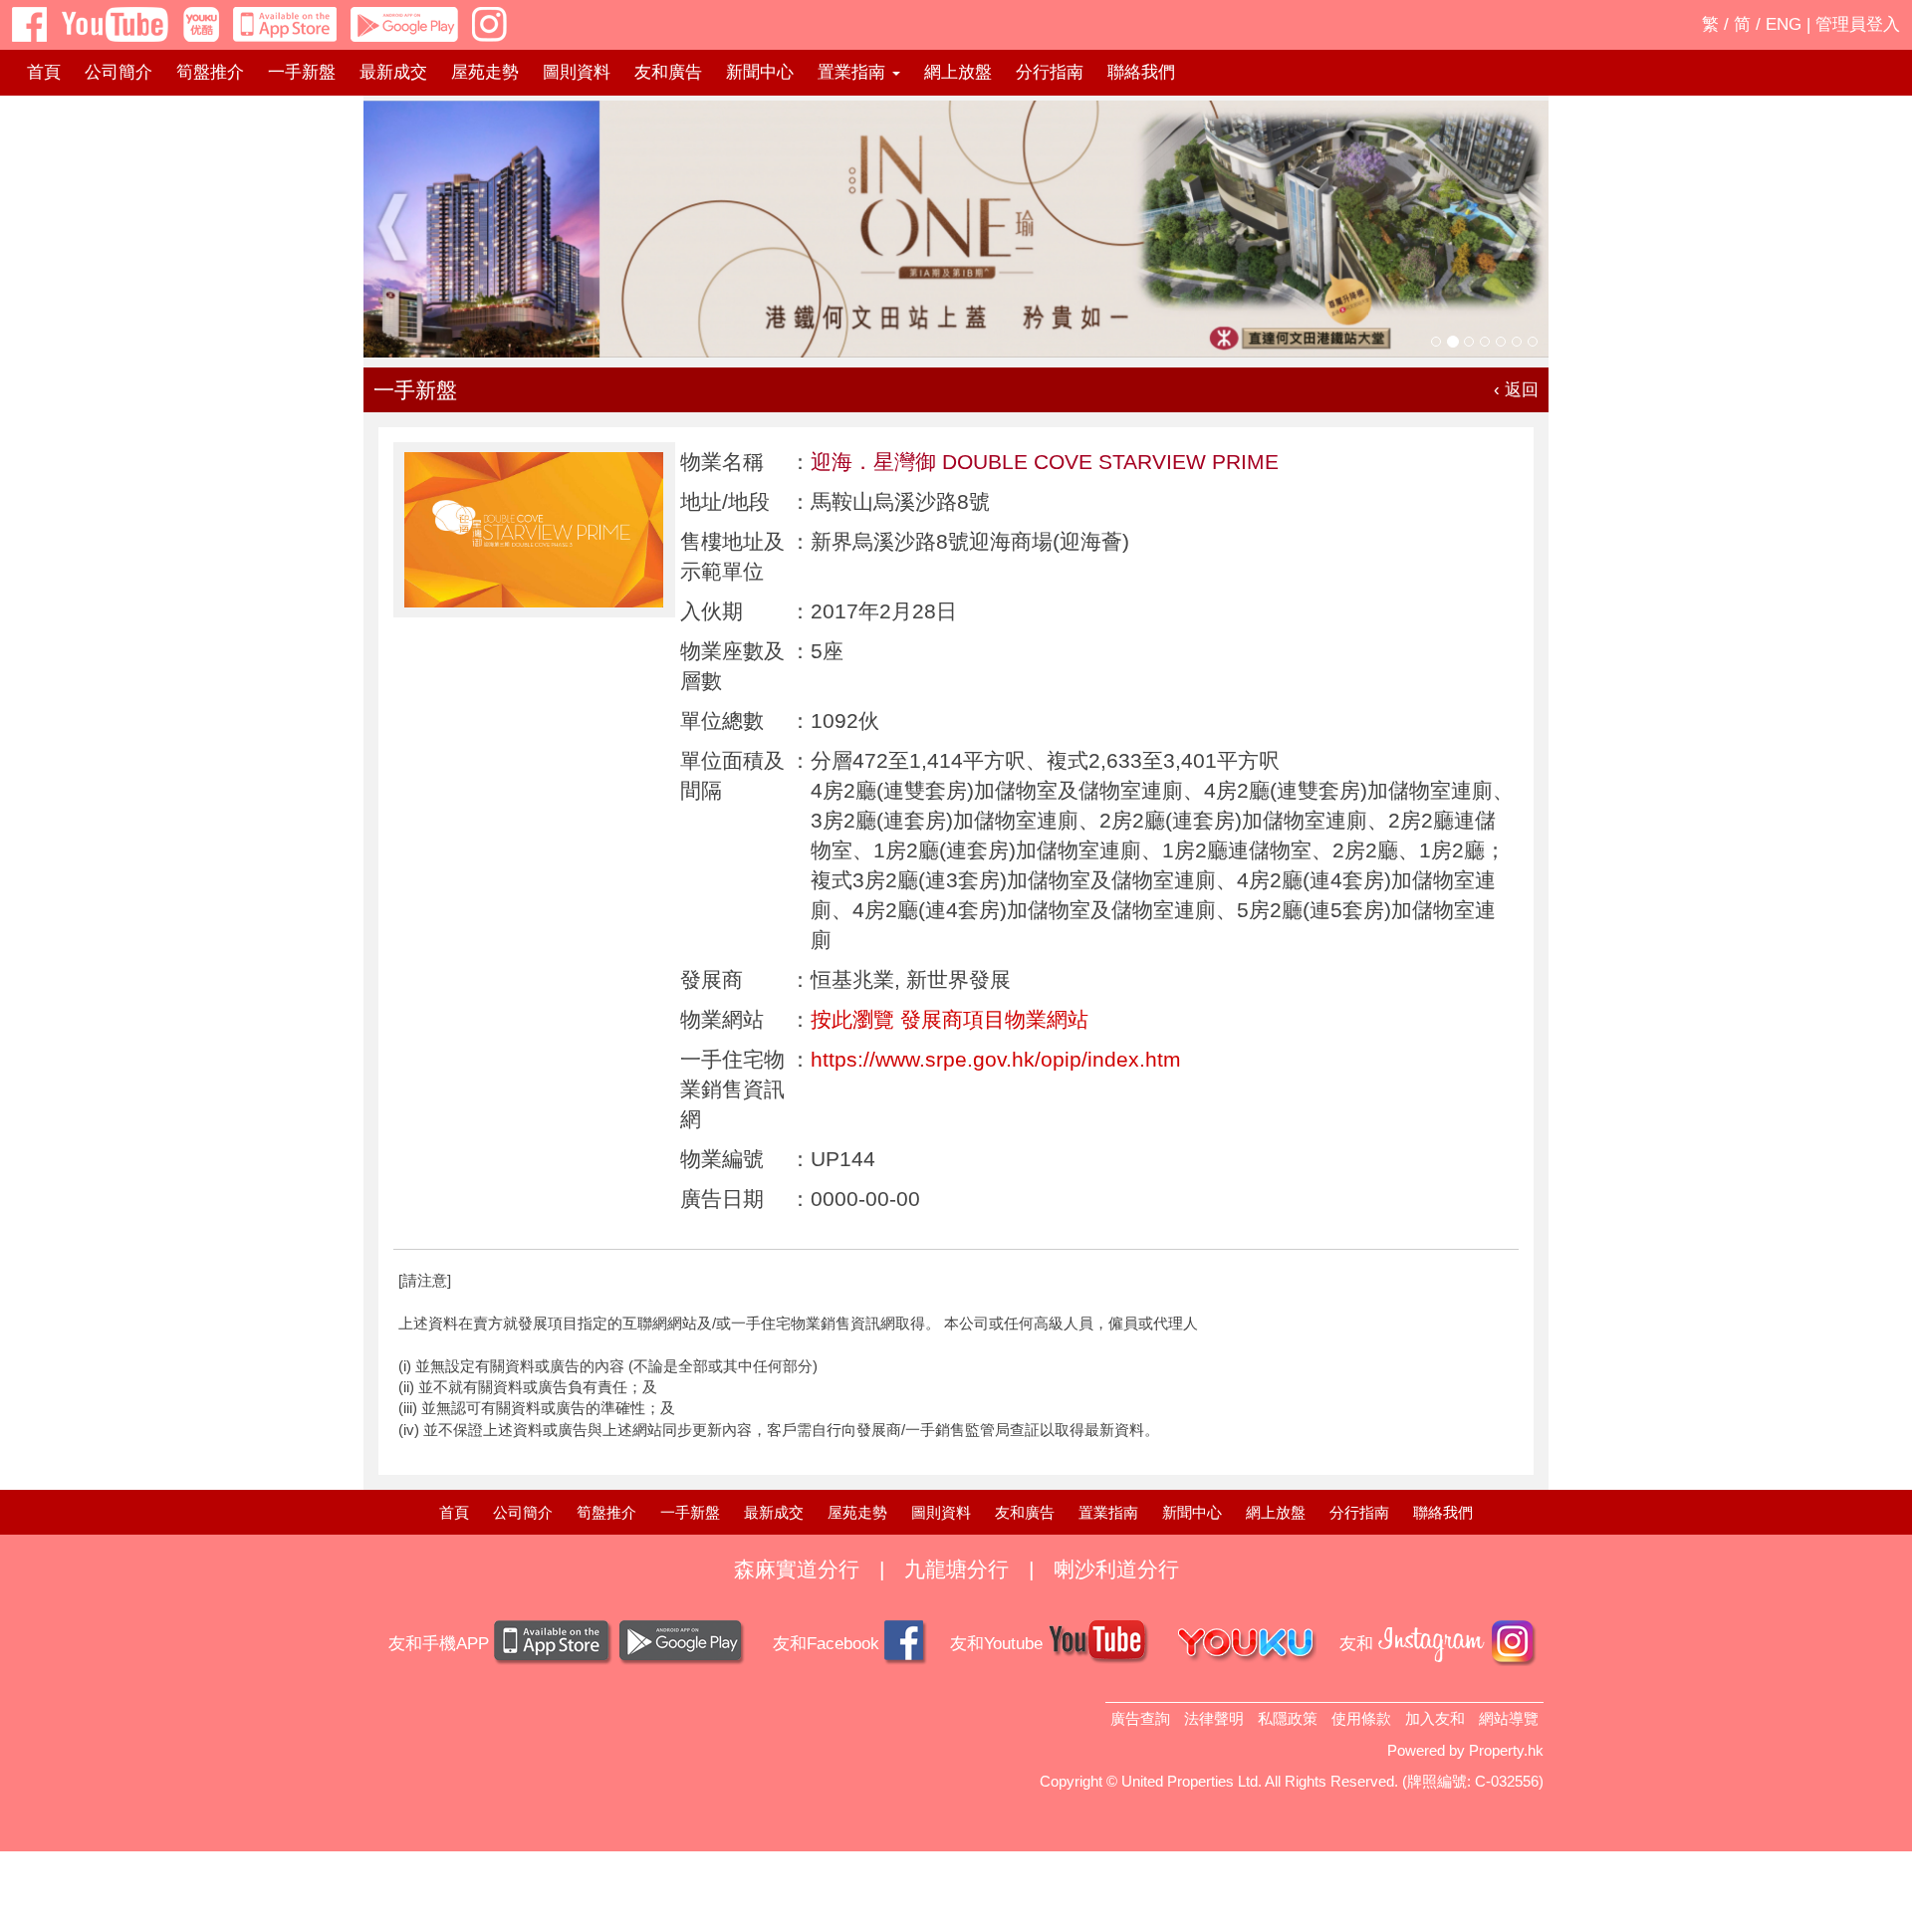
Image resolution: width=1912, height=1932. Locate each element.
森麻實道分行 (797, 1569)
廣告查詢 (1140, 1718)
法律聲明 (1214, 1718)
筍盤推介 (210, 72)
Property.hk (1506, 1750)
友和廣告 (668, 72)
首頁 (44, 72)
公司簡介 (119, 72)
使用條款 (1361, 1718)
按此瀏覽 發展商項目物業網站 (950, 1019)
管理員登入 (1858, 24)
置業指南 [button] (854, 72)
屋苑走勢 (485, 72)
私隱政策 (1288, 1718)
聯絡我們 (1141, 72)
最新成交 (393, 72)
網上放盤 (958, 72)
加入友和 (1435, 1718)
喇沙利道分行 (1116, 1569)
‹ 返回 (1516, 390)
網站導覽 (1509, 1718)
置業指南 (1108, 1512)
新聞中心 (760, 72)
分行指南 (1050, 72)
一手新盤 (302, 72)
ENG (1784, 24)
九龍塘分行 (956, 1569)
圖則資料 (577, 72)
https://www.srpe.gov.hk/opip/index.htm (996, 1059)
